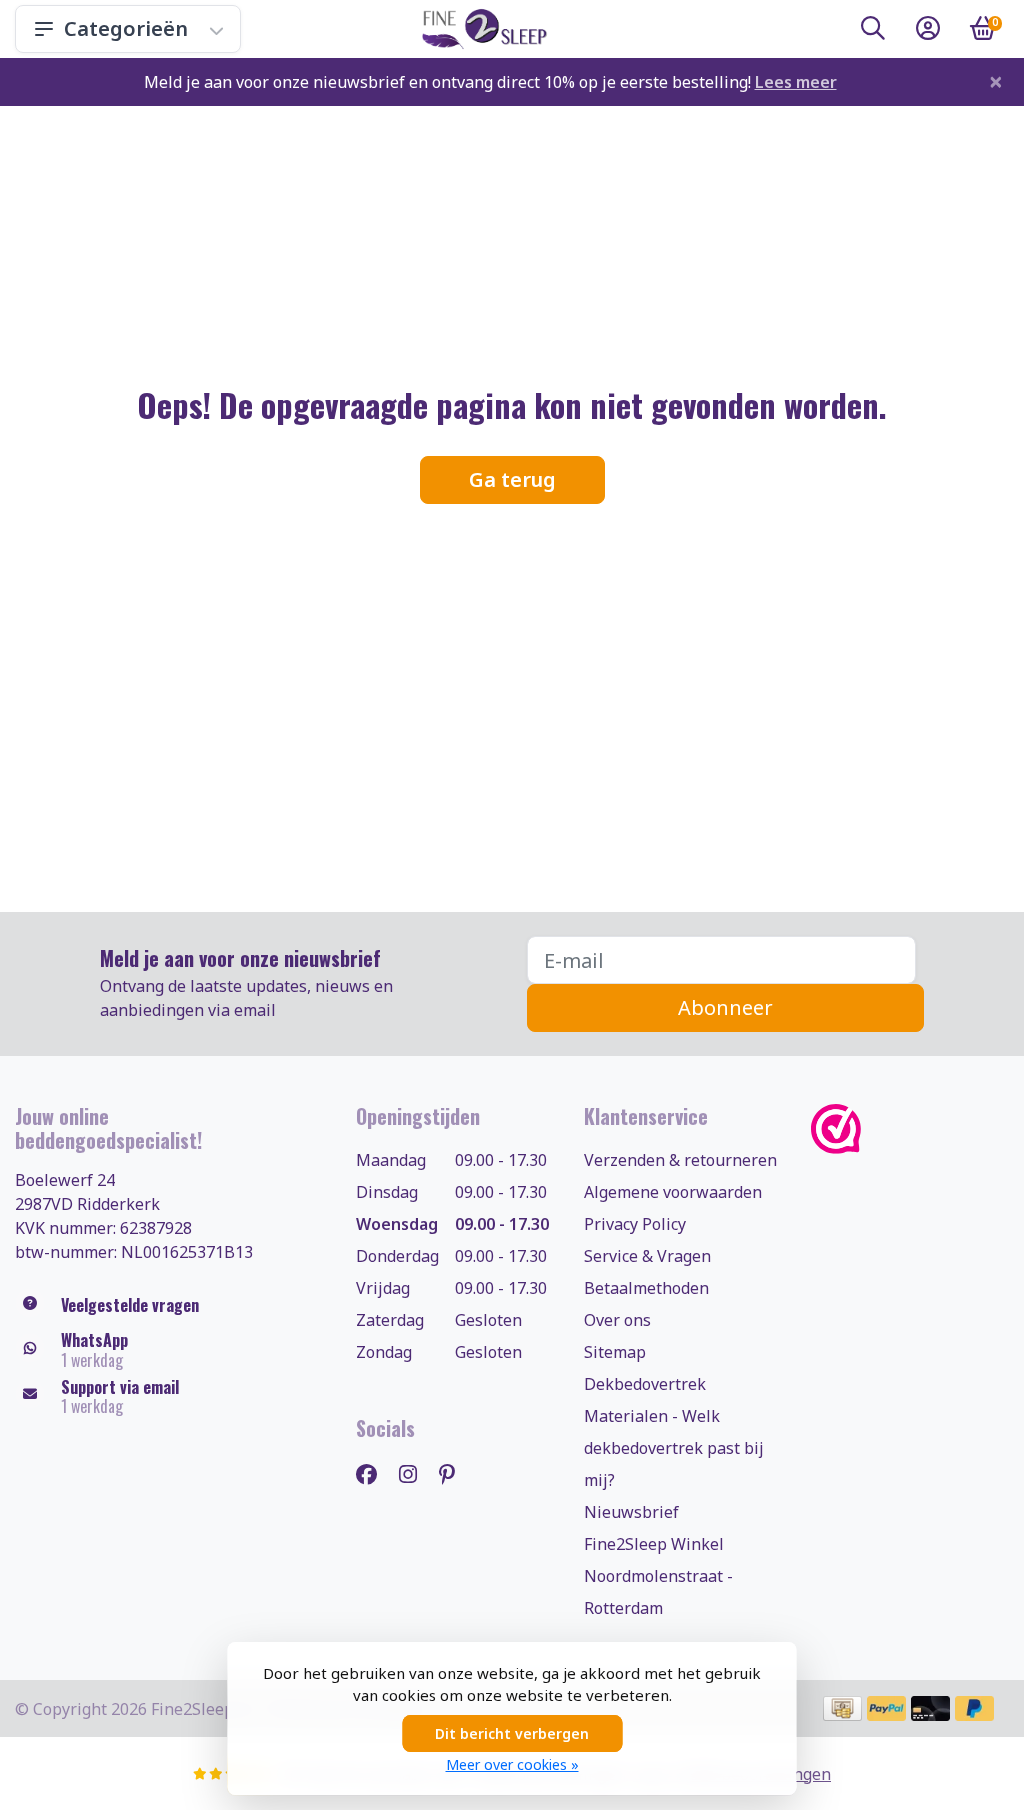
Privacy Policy (635, 1224)
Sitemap (615, 1352)
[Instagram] (416, 1473)
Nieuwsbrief (631, 1512)
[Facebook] (374, 1473)
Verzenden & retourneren (680, 1160)
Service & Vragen (647, 1256)
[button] (873, 32)
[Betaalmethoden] (842, 1708)
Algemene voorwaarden (673, 1192)
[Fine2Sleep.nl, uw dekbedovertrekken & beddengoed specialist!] (480, 29)
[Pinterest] (455, 1473)
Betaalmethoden (646, 1288)
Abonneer (725, 1007)
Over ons (617, 1320)
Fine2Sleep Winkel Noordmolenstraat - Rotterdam (658, 1576)
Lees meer (796, 82)
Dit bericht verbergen (512, 1733)
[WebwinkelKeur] (910, 1128)
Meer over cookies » (512, 1764)
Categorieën (126, 28)
